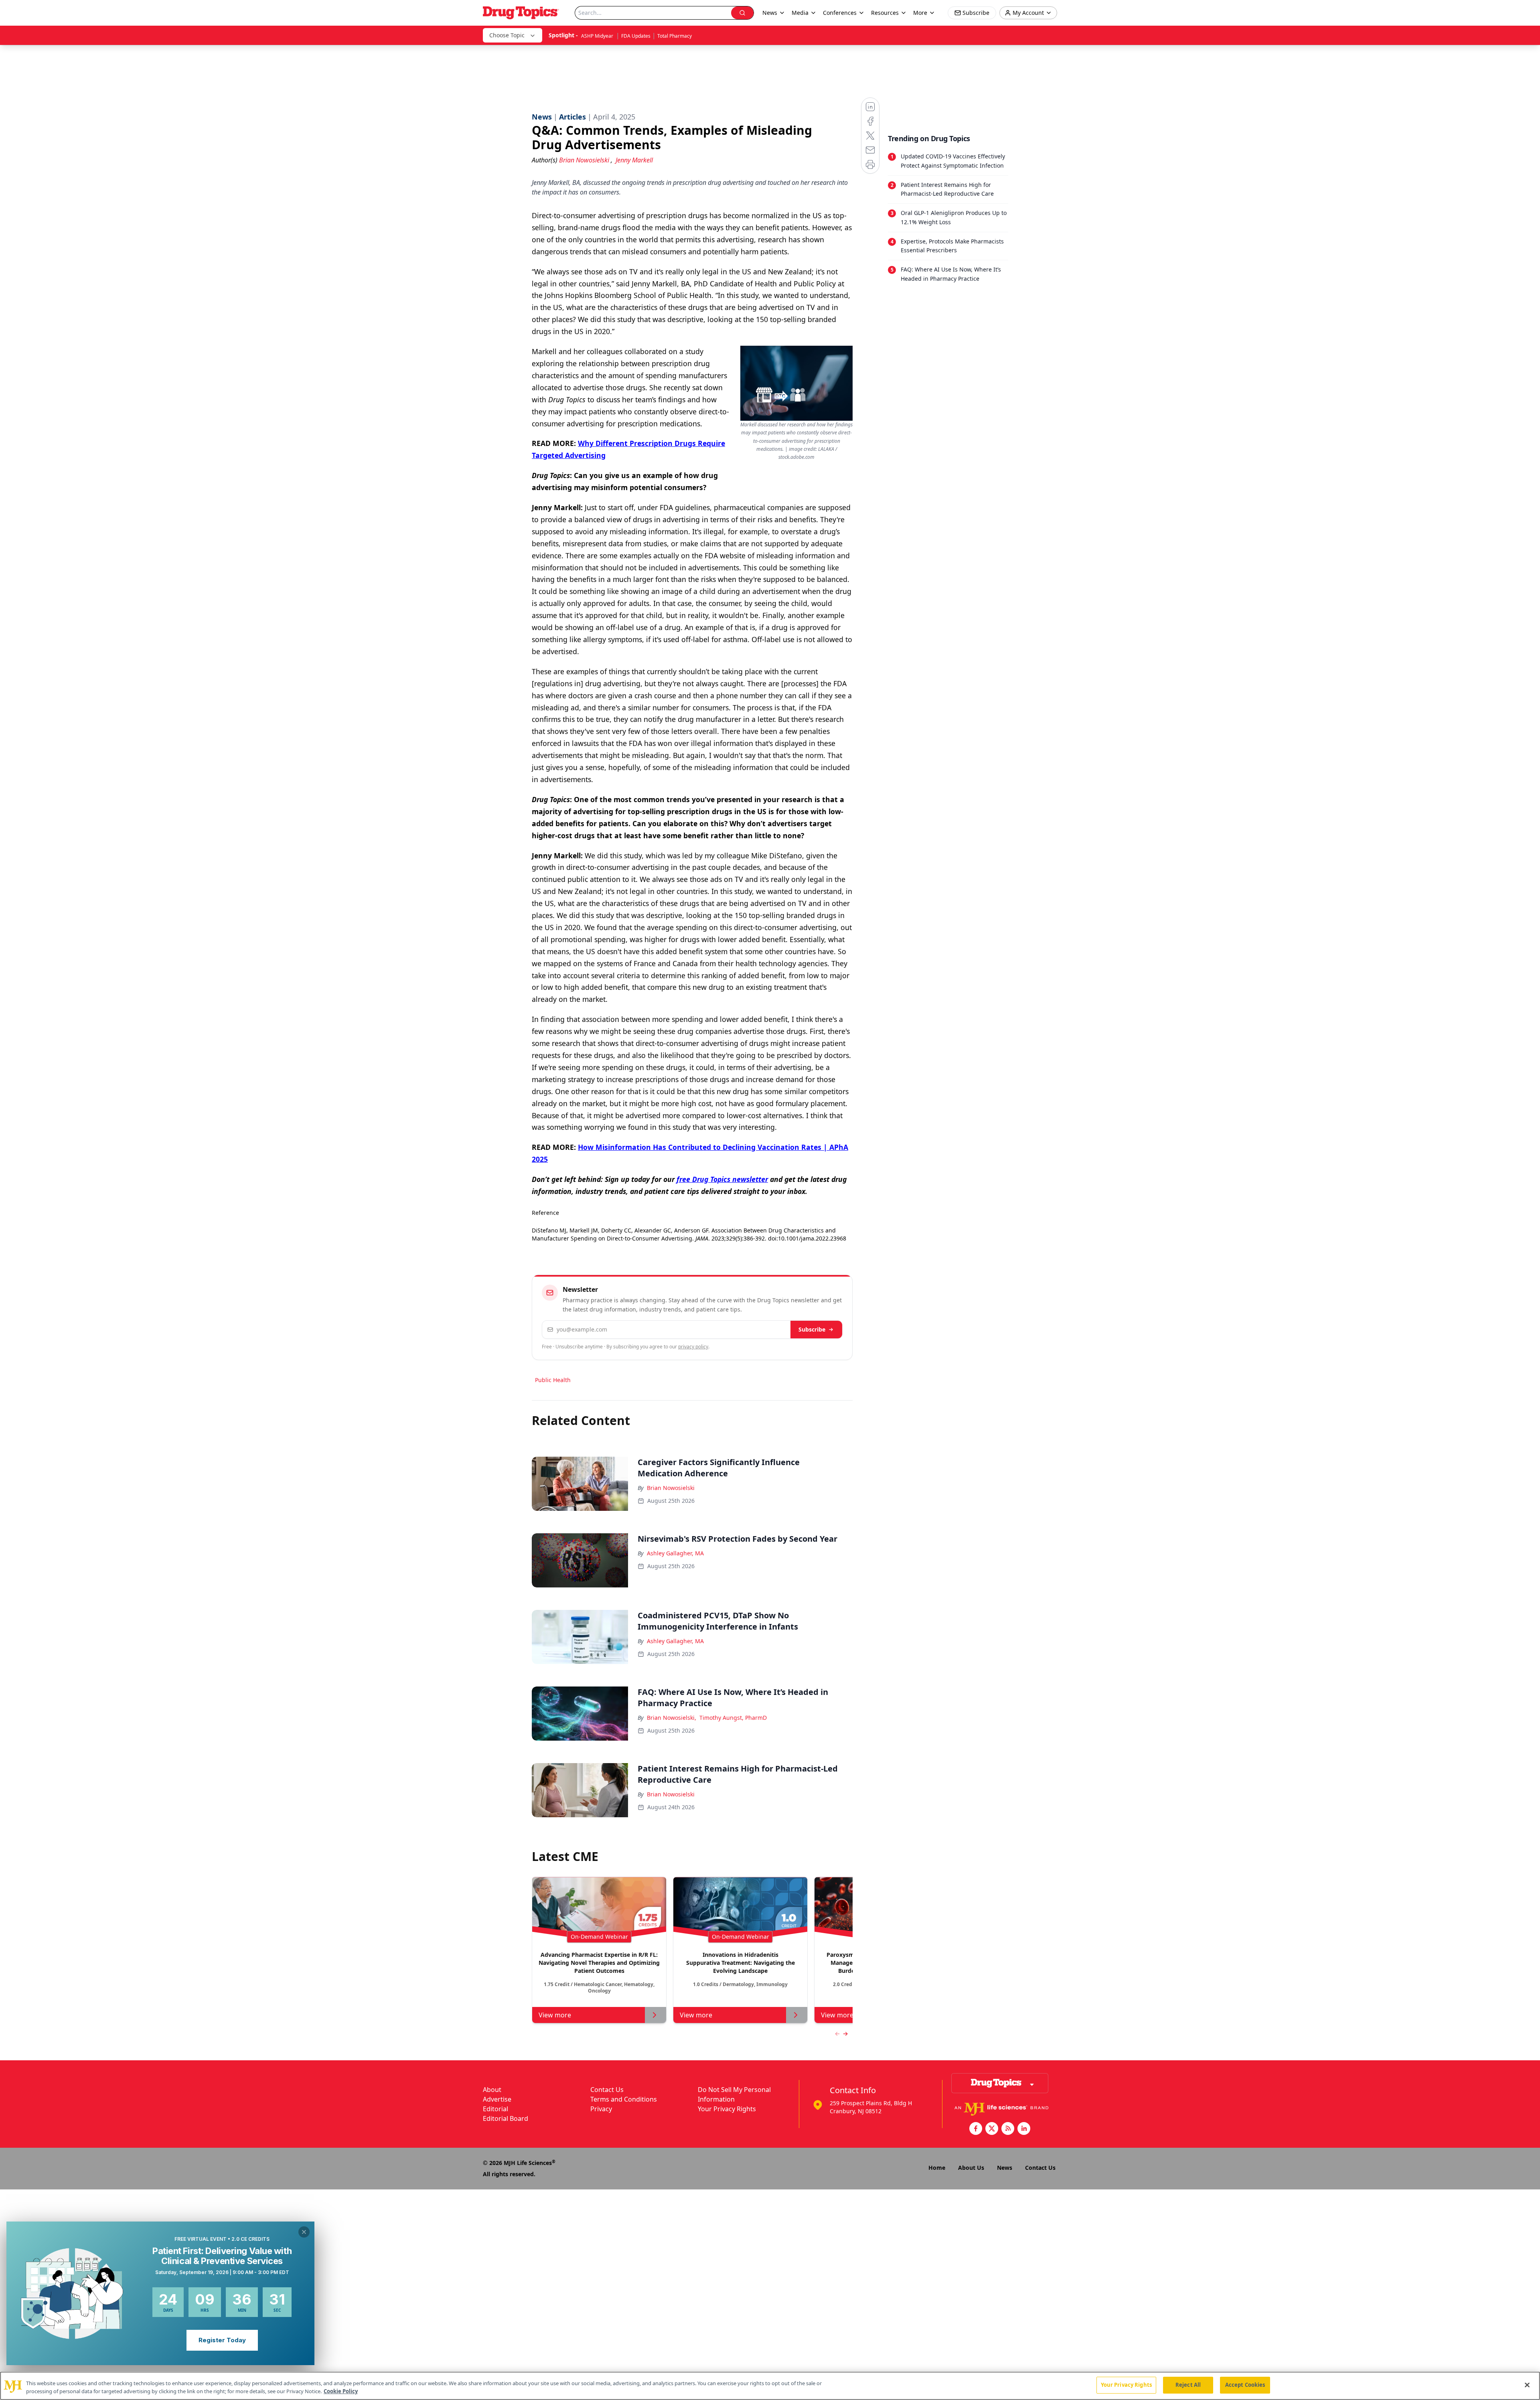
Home (937, 2168)
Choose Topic (507, 35)
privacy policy (693, 1347)
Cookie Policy (341, 2391)
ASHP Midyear (598, 36)
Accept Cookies (1245, 2385)
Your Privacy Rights (727, 2109)
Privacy (601, 2109)
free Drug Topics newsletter (722, 1179)
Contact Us (607, 2090)
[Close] (1527, 2385)
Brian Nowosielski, (672, 1718)
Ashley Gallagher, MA (675, 1553)
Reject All (1188, 2385)
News (1005, 2168)
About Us (971, 2168)
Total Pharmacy (675, 36)
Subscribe (812, 1329)
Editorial (495, 2109)
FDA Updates (636, 36)
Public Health (553, 1380)
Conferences (840, 13)
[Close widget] (304, 2232)
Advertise (497, 2099)
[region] (770, 2386)
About (492, 2090)
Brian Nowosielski (671, 1488)
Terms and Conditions (624, 2099)
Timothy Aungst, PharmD (733, 1718)
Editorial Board (506, 2118)
